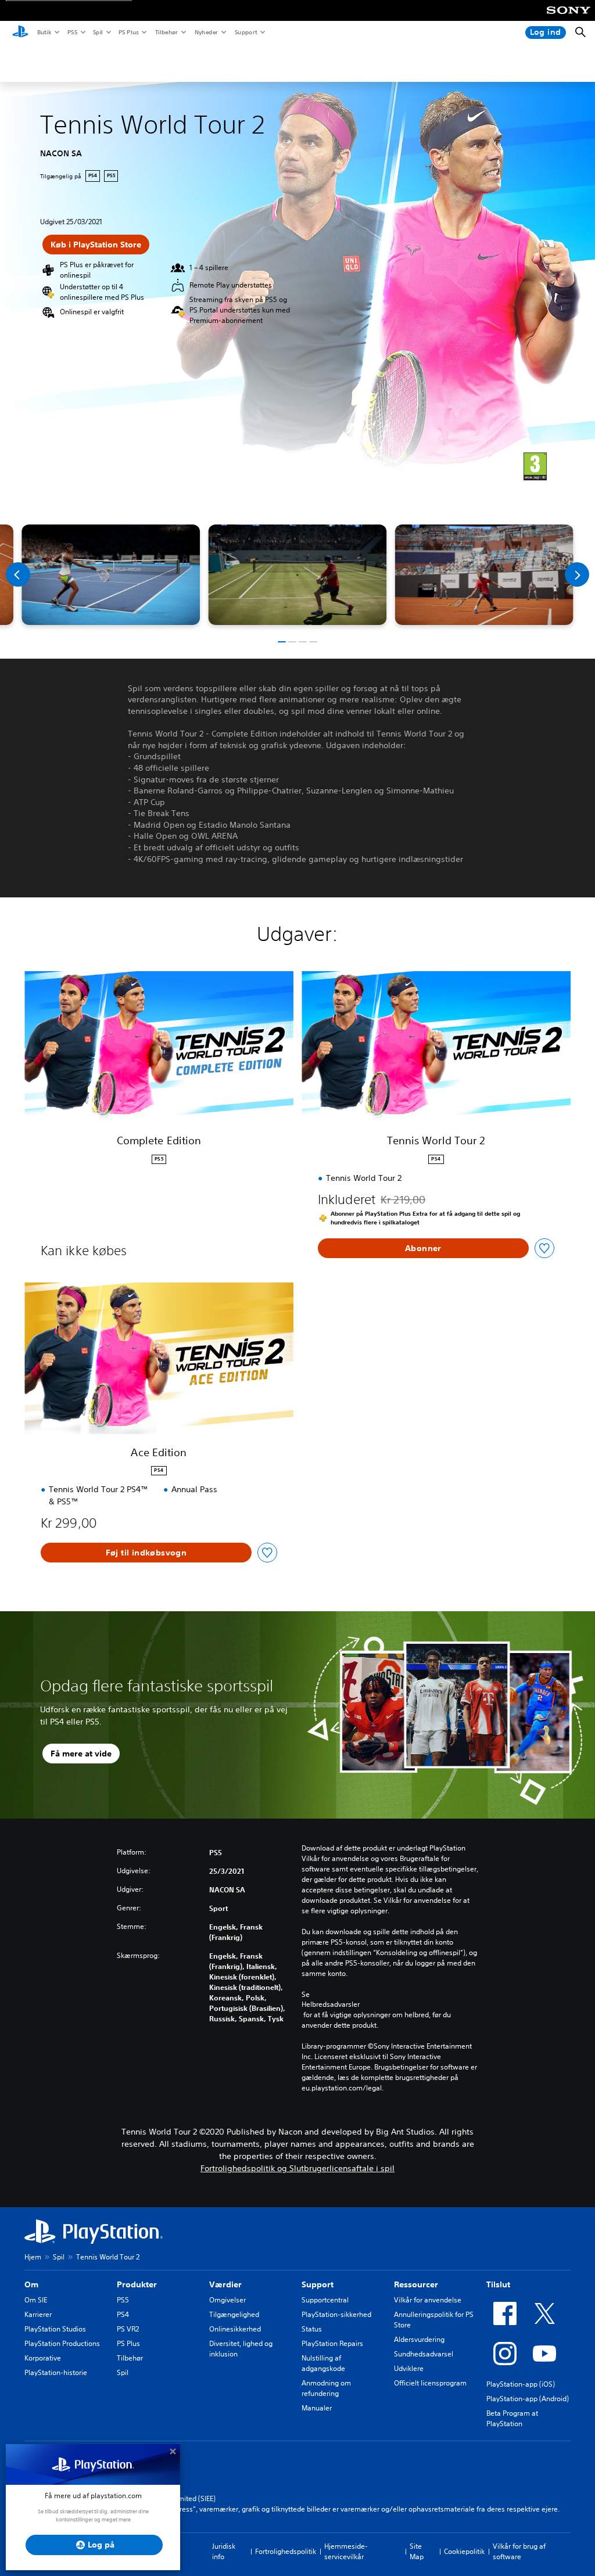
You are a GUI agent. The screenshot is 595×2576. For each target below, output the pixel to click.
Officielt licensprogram (430, 2383)
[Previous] (18, 574)
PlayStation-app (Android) (528, 2399)
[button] (282, 642)
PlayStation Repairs (332, 2343)
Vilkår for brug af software (519, 2551)
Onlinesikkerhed (235, 2329)
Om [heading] (31, 2284)
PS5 (72, 32)
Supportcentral (325, 2300)
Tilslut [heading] (498, 2284)
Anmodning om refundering (326, 2388)
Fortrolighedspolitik (286, 2551)
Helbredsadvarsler (331, 2004)
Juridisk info (224, 2551)
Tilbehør (166, 32)
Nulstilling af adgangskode (323, 2363)
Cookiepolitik (464, 2551)
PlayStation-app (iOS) (521, 2384)
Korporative (43, 2358)
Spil (97, 32)
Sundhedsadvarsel (424, 2354)
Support (245, 32)
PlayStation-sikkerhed (336, 2314)
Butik (44, 32)
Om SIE (36, 2300)
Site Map (417, 2551)
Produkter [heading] (137, 2284)
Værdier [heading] (225, 2284)
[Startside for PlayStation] (20, 33)
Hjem (33, 2257)
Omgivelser (227, 2300)
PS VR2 (128, 2329)
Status (312, 2329)
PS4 (123, 2314)
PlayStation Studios (55, 2329)
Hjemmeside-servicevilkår (346, 2551)
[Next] (577, 574)
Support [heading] (318, 2284)
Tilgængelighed (234, 2314)
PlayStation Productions (62, 2343)
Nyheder (206, 32)
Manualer (317, 2408)
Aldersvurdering (419, 2339)
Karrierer (38, 2314)
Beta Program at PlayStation (512, 2418)
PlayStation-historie (56, 2372)
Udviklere (409, 2368)
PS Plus (128, 32)
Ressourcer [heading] (416, 2284)
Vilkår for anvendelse (428, 2300)
